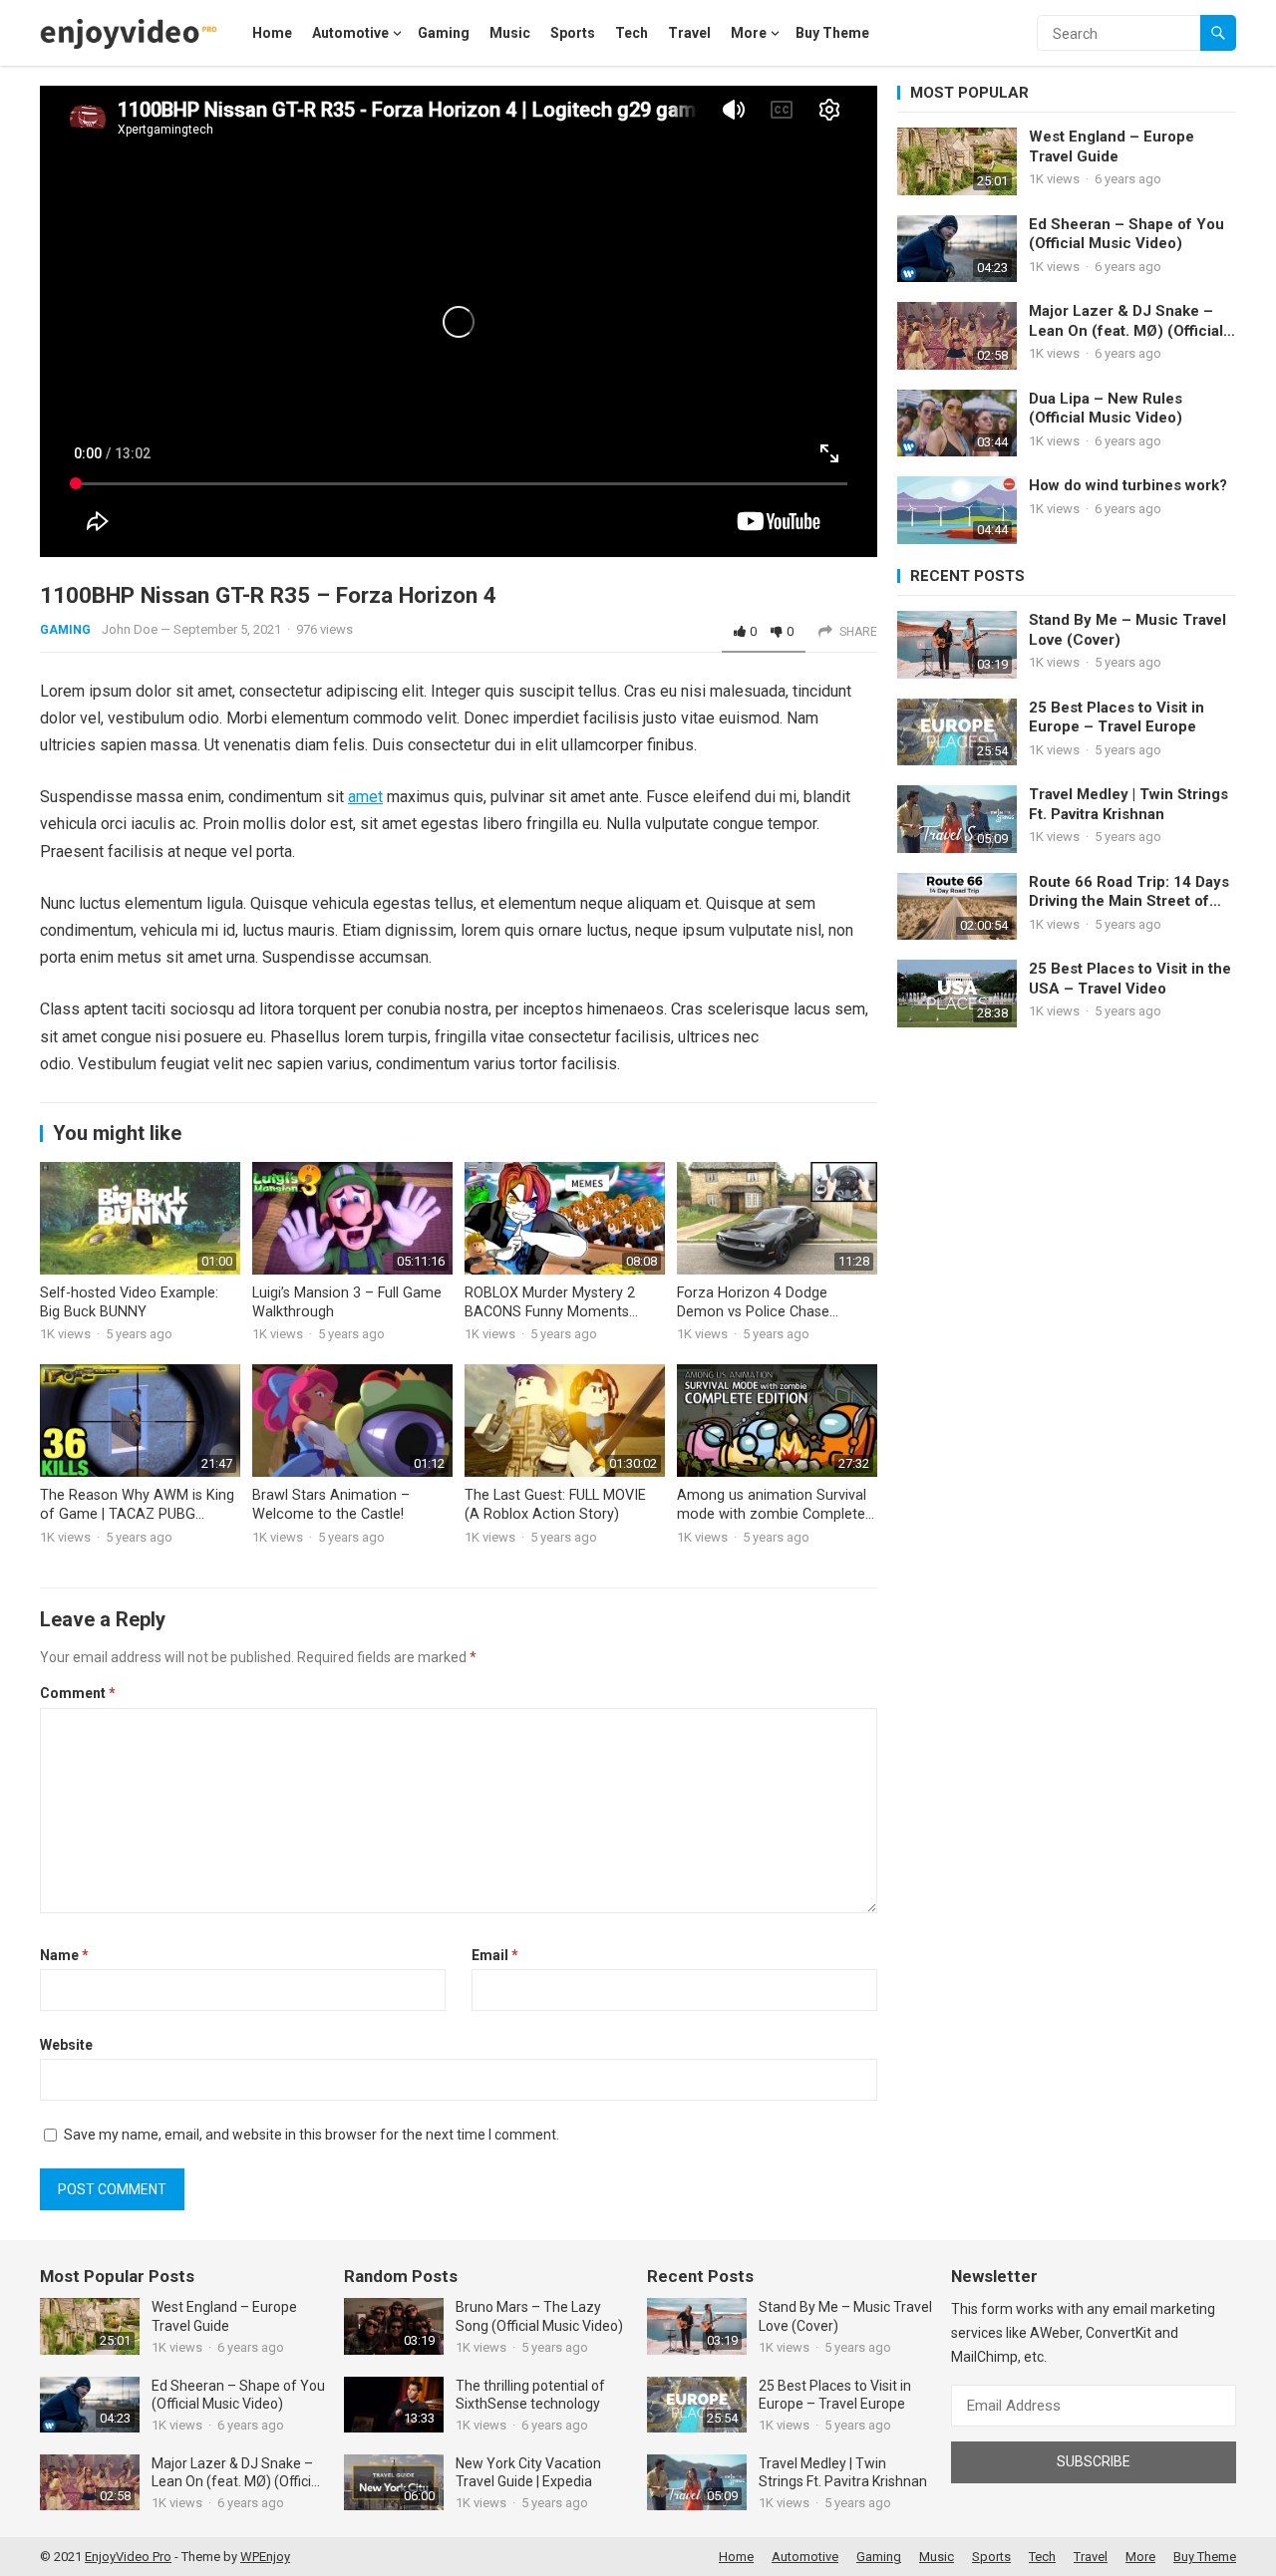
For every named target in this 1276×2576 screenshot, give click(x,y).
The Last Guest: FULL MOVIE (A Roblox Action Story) (555, 1505)
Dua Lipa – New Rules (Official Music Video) (1106, 409)
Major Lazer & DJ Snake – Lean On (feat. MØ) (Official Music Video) (1126, 321)
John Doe (130, 629)
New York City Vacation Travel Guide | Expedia (528, 2472)
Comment (78, 1693)
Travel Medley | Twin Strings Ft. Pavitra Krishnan (1128, 804)
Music (510, 33)
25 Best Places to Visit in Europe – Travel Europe (1116, 717)
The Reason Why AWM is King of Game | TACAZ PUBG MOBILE (137, 1514)
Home (272, 33)
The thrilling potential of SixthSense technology (530, 2395)
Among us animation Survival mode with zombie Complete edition (772, 1514)
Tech (632, 33)
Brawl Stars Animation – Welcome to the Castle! (331, 1505)
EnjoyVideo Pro (128, 2557)
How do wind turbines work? (1128, 485)
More (749, 33)
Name (64, 1955)
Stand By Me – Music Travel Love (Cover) (1127, 630)
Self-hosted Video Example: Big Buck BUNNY (129, 1302)
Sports (573, 33)
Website (66, 2045)
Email (495, 1955)
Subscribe (1094, 2461)
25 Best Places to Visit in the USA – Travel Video (1130, 979)
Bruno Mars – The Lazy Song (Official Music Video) (539, 2316)
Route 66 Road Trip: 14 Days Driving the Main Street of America (1129, 892)
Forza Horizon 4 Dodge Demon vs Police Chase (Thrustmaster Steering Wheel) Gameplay (777, 1321)
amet (365, 797)
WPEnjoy (265, 2557)
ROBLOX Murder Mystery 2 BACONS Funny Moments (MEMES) (550, 1311)
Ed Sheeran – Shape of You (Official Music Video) (1126, 234)
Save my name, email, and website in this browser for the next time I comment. (312, 2135)
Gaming (444, 33)
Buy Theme (832, 33)
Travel (689, 33)
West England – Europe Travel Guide (1112, 146)
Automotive (350, 33)
